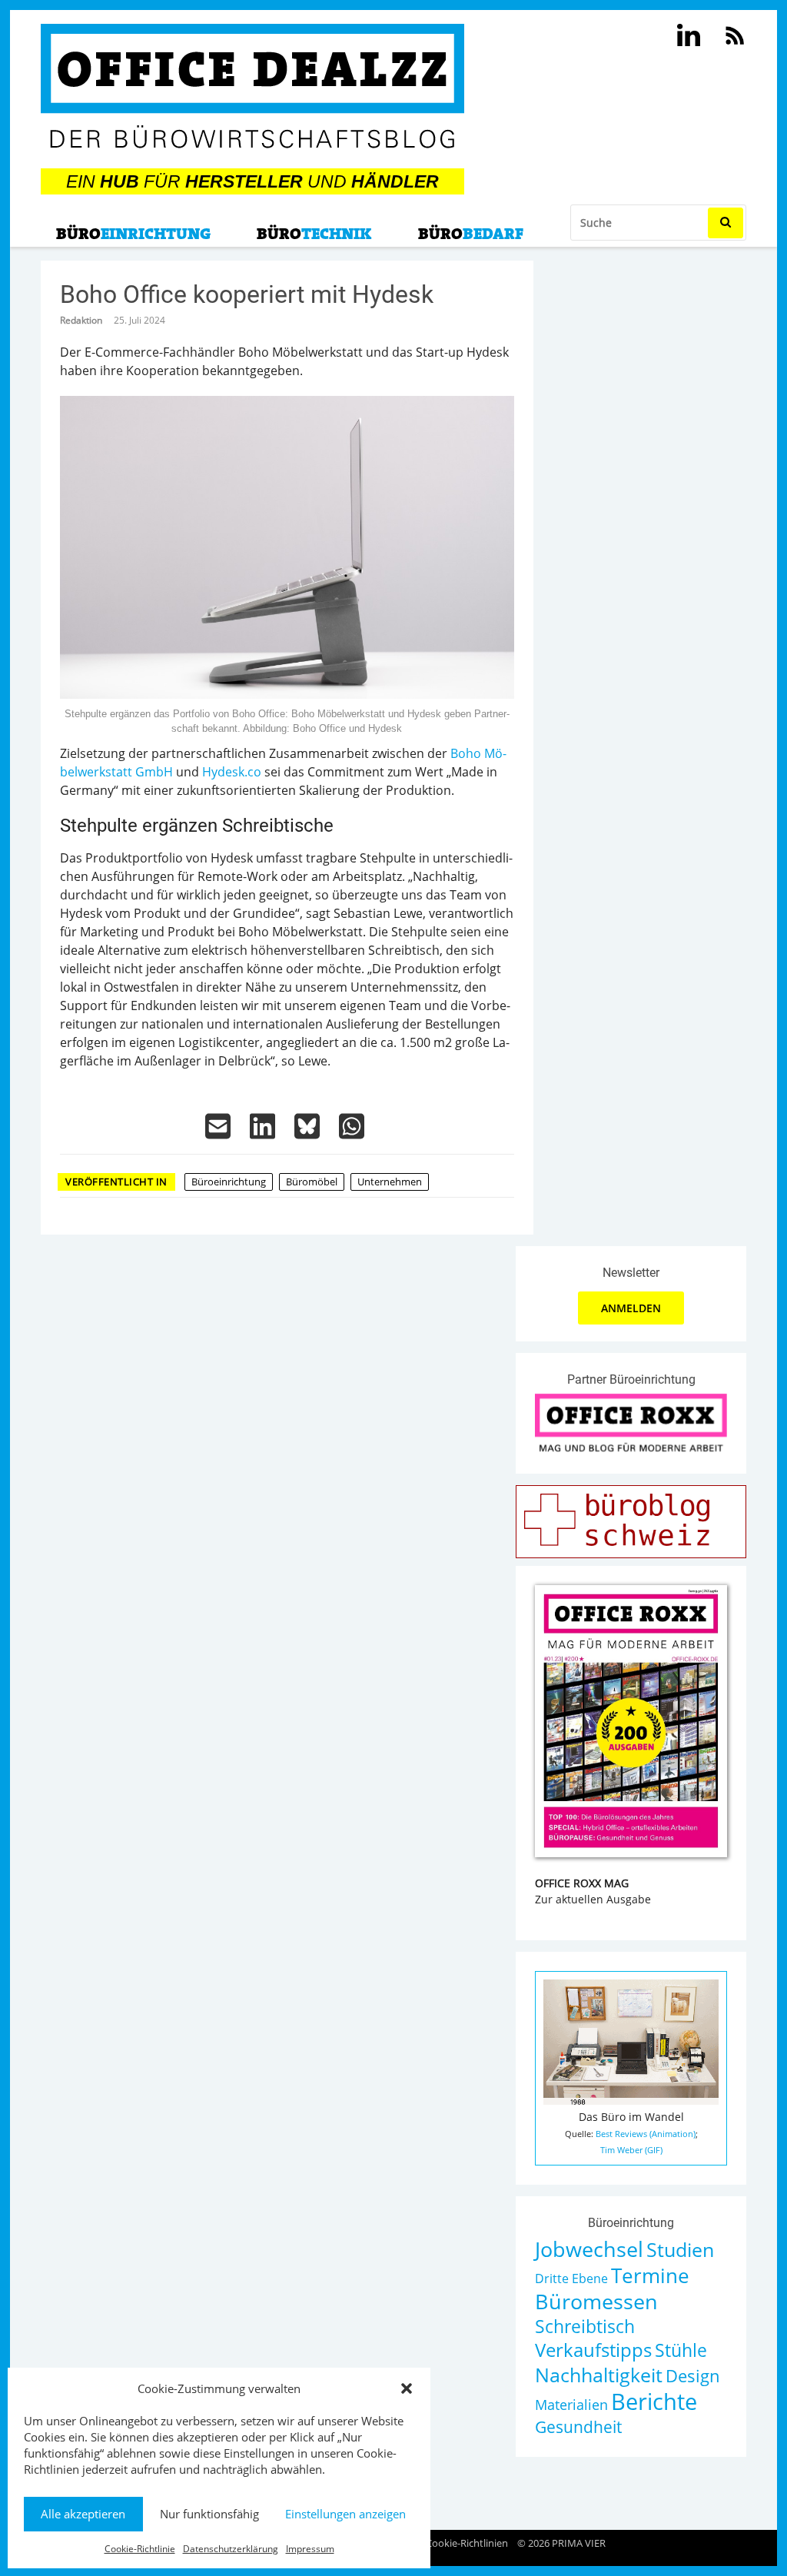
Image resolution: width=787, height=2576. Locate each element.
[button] (407, 2388)
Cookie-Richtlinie (140, 2549)
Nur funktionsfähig (209, 2514)
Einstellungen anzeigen (345, 2514)
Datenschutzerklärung (231, 2549)
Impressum (310, 2549)
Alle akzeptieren (83, 2514)
